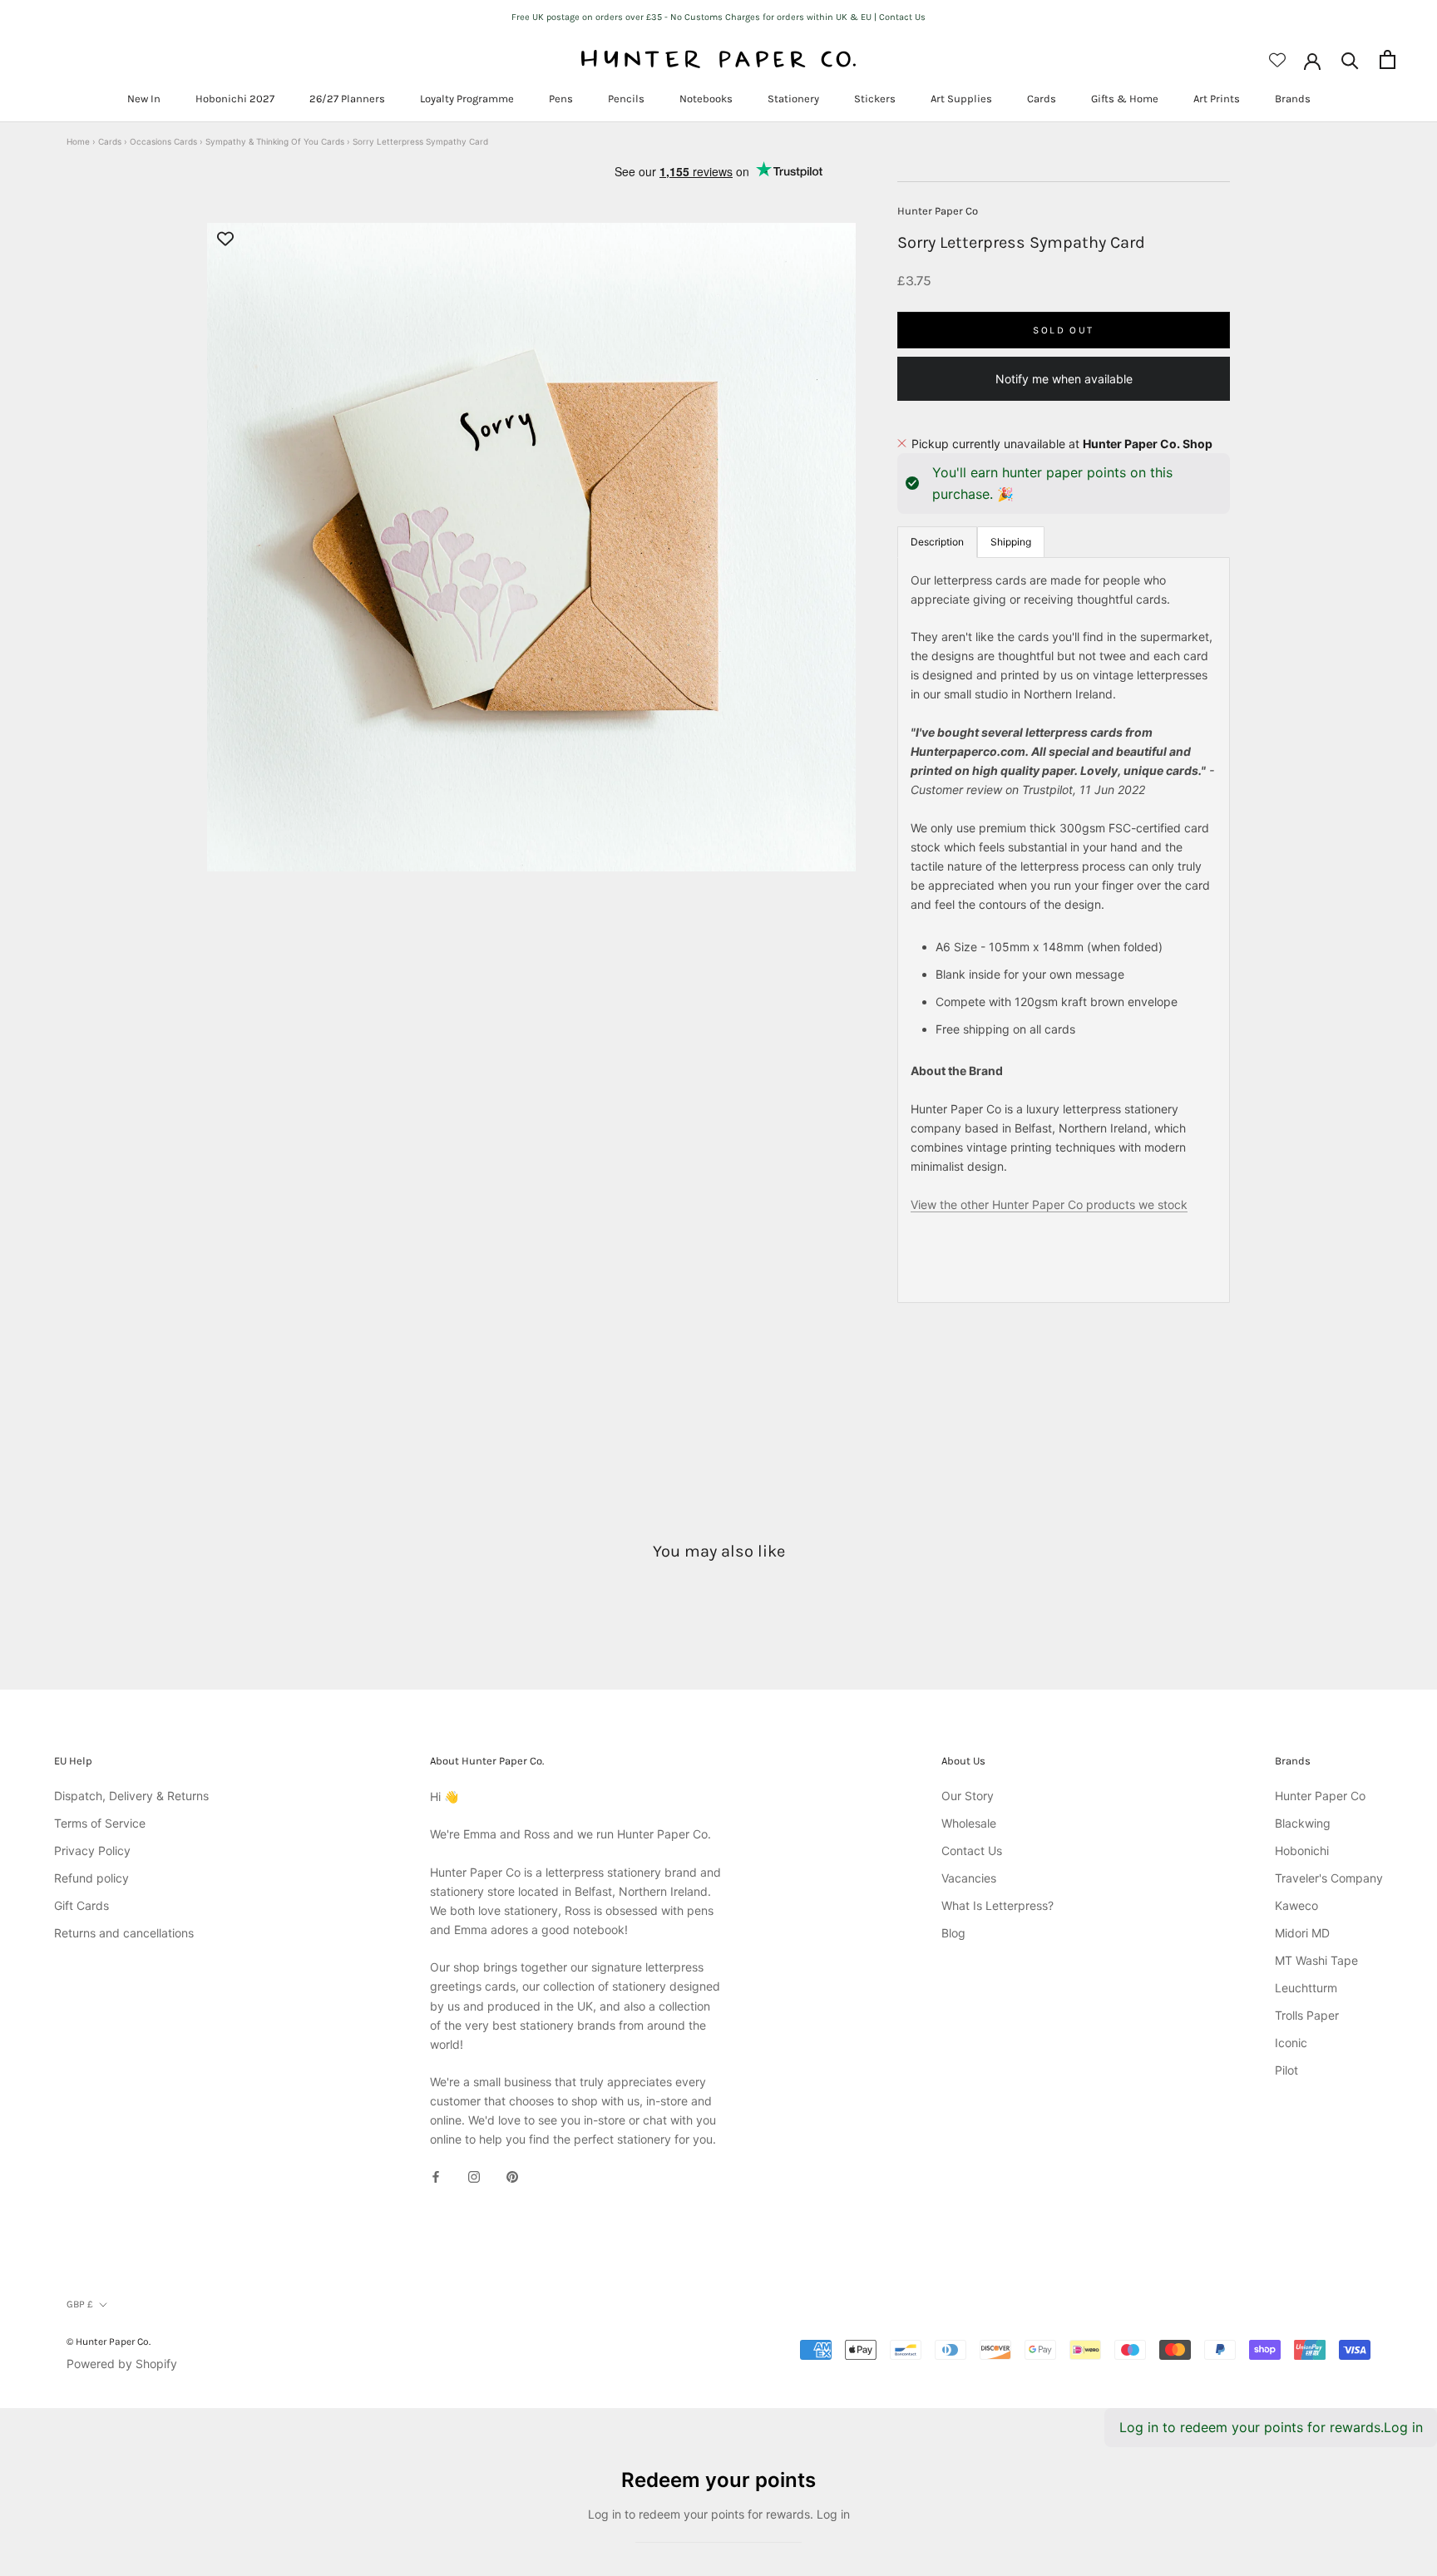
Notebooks (706, 99)
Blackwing (1303, 1823)
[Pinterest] (512, 2176)
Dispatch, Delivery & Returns (131, 1796)
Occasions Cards (163, 141)
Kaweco (1296, 1905)
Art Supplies (961, 99)
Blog (953, 1933)
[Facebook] (436, 2176)
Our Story (968, 1796)
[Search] (1350, 59)
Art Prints (1217, 99)
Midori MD (1302, 1933)
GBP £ (80, 2304)
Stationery (793, 99)
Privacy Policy (92, 1851)
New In (144, 99)
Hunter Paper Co (938, 211)
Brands (1293, 99)
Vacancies (969, 1878)
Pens (561, 99)
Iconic (1291, 2043)
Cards (1042, 99)
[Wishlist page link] (1277, 60)
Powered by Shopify (122, 2364)
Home (78, 141)
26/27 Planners (347, 99)
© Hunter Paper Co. (109, 2342)
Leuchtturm (1306, 1988)
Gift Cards (81, 1905)
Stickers (875, 99)
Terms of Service (100, 1823)
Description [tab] (937, 541)
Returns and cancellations (124, 1933)
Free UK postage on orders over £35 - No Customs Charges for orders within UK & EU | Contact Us (718, 17)
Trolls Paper (1307, 2015)
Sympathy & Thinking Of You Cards (275, 141)
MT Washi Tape (1316, 1960)
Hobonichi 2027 (235, 99)
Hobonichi (1302, 1851)
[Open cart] (1388, 59)
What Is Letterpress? (998, 1905)
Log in (1403, 2427)
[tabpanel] (1064, 929)
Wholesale (969, 1823)
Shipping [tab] (1011, 541)
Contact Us (972, 1851)
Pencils (626, 99)
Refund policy (91, 1878)
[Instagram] (474, 2176)
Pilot (1286, 2070)
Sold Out (1063, 329)
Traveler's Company (1329, 1878)
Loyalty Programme (467, 99)
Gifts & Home (1125, 99)
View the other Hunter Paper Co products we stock (1049, 1204)
